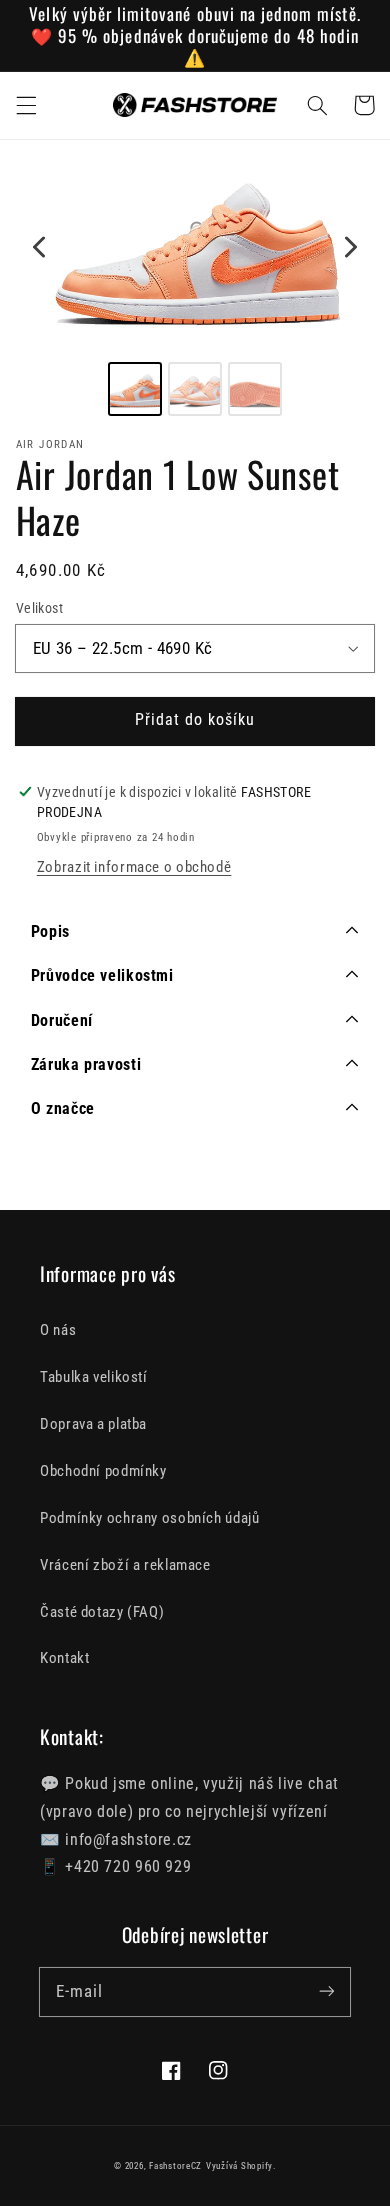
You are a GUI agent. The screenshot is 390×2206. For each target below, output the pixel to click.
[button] (26, 105)
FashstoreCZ (175, 2166)
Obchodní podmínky (103, 1471)
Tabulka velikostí (94, 1377)
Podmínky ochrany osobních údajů (150, 1518)
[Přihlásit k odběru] (327, 1991)
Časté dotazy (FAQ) (102, 1612)
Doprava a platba (93, 1424)
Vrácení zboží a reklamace (125, 1565)
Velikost (39, 608)
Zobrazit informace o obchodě (134, 867)
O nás (58, 1330)
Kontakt (64, 1658)
